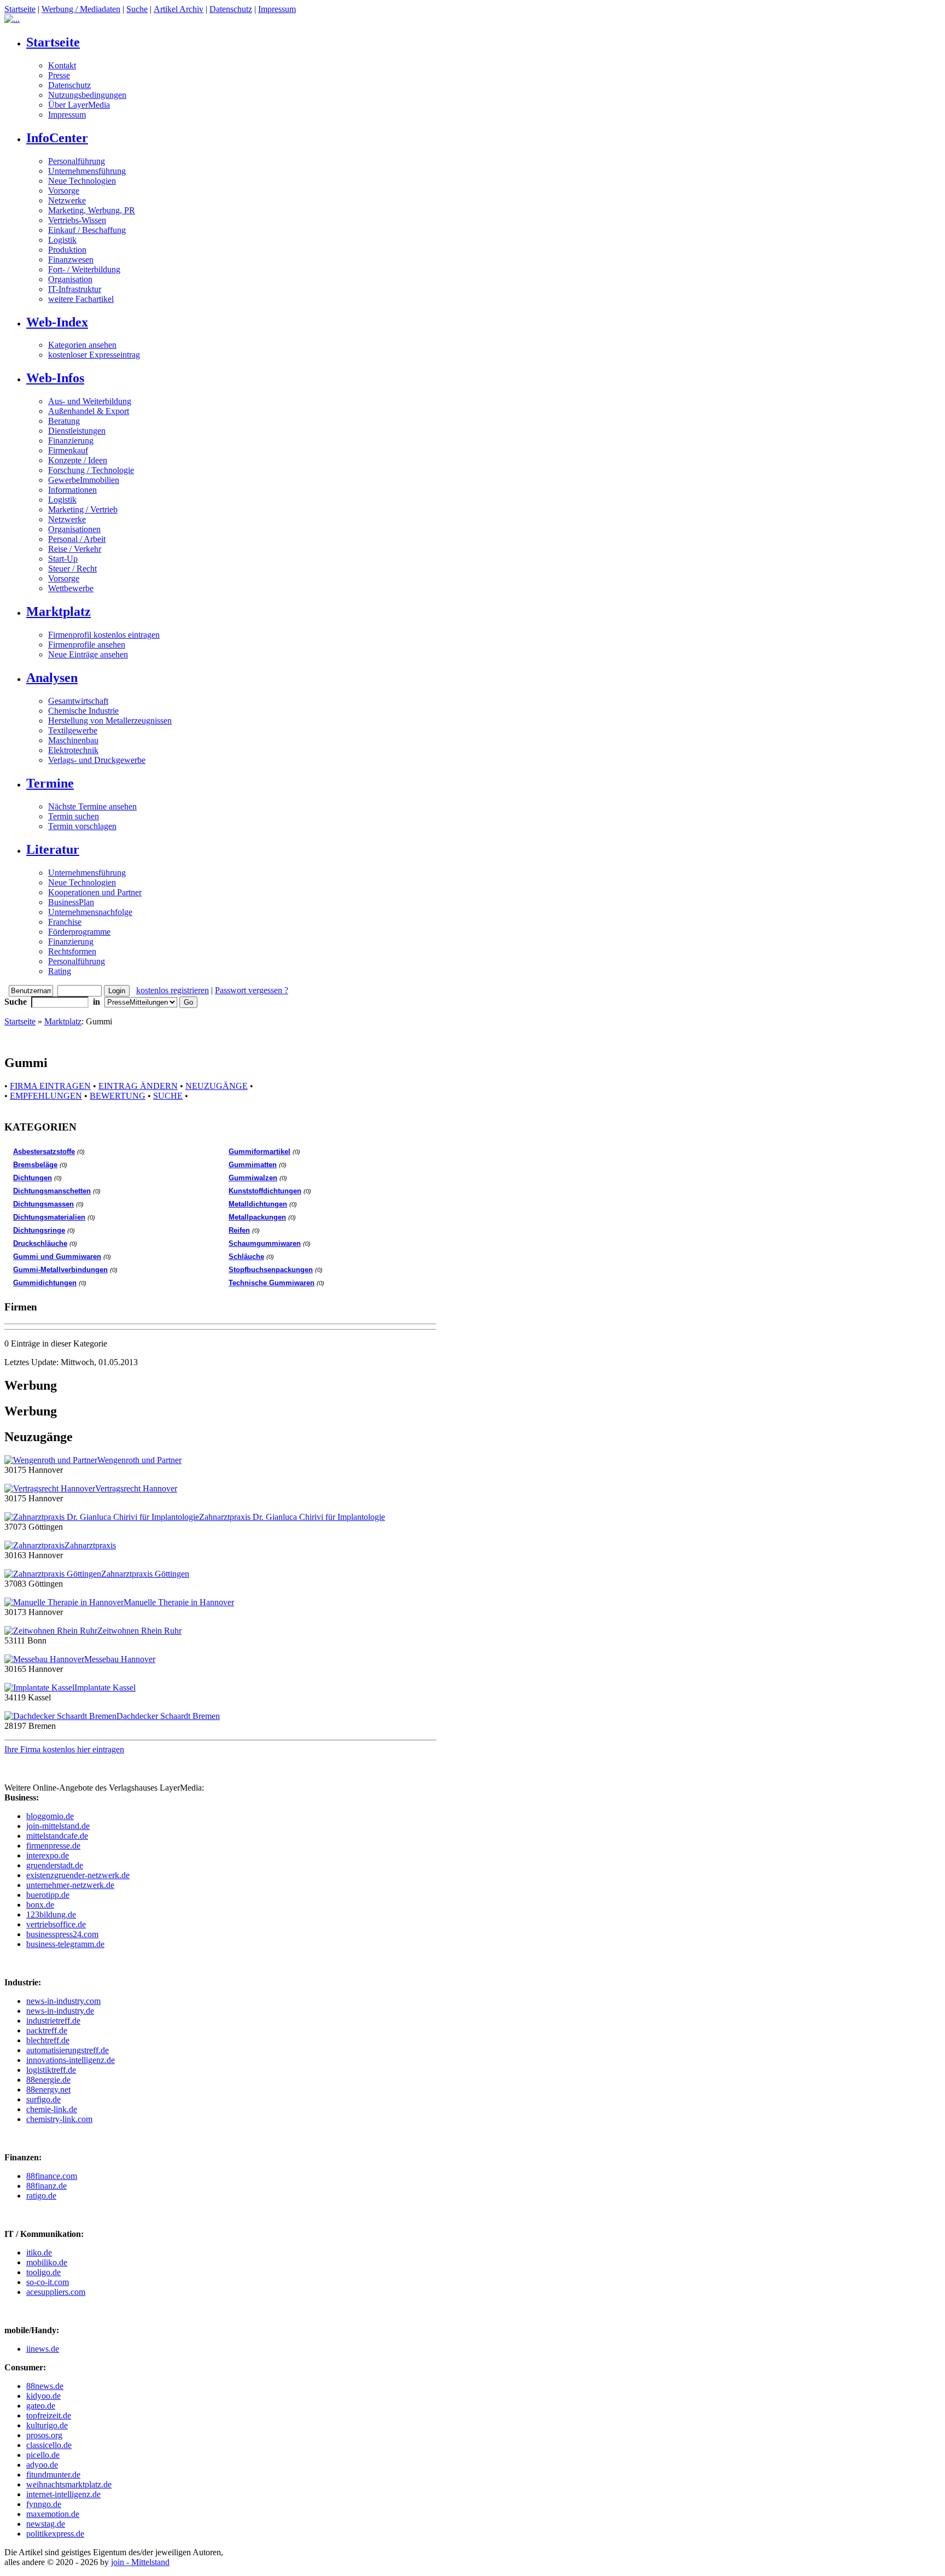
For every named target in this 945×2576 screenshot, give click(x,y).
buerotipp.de (48, 1895)
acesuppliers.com (56, 2292)
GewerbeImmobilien (84, 480)
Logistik (62, 240)
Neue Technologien (82, 181)
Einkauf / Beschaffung (87, 230)
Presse (59, 75)
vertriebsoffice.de (56, 1924)
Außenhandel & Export (89, 411)
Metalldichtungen (258, 1204)
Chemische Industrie (83, 711)
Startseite (20, 9)
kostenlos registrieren (173, 990)
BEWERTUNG (118, 1096)
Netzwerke (67, 200)
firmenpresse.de (53, 1846)
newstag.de (46, 2524)
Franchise (65, 922)
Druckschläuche (40, 1243)
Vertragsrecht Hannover (136, 1488)
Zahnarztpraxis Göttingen (145, 1574)
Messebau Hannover (120, 1659)
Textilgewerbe (73, 730)
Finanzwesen (71, 260)
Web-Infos (55, 378)
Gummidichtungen (45, 1283)
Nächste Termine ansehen (92, 806)
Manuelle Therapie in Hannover (179, 1602)
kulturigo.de (47, 2425)
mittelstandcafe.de (57, 1836)
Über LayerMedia (79, 105)
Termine (50, 783)
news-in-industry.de (60, 2011)
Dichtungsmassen (43, 1204)
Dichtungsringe (39, 1230)
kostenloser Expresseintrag (94, 355)
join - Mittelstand (140, 2562)
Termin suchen (74, 816)
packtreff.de (47, 2030)
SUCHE (168, 1096)
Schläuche (246, 1257)
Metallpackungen (257, 1217)
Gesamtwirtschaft (78, 701)
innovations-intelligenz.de (71, 2060)
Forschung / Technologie (91, 470)
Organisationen (74, 529)
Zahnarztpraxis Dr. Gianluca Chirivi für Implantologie (292, 1517)
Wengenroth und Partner (139, 1460)
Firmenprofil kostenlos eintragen (104, 635)
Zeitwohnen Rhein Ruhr (139, 1631)
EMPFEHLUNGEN (46, 1096)
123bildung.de (51, 1914)
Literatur (53, 849)
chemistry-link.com (59, 2119)
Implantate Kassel (105, 1688)
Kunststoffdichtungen (265, 1191)
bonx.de (40, 1905)
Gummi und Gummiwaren (57, 1257)
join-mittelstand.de (58, 1826)
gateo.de (41, 2406)
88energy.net (48, 2090)
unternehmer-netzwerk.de (70, 1885)
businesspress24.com (62, 1934)
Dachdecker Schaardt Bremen (168, 1716)
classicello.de (49, 2445)
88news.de (45, 2386)
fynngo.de (44, 2504)
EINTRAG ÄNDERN (138, 1086)
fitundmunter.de (53, 2475)
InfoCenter (57, 138)
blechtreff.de (48, 2040)
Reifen (239, 1230)
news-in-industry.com (63, 2001)
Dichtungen (33, 1178)
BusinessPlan (71, 902)
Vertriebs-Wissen (77, 220)
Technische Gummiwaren (272, 1283)
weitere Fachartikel (81, 299)
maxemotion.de (53, 2514)
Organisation (70, 279)
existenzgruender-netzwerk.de (78, 1875)
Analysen (52, 678)
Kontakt (62, 65)
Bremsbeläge (35, 1165)
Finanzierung (71, 441)
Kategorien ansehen (82, 345)
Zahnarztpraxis (90, 1545)
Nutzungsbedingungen (87, 95)
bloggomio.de (50, 1816)
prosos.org (44, 2435)
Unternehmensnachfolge (90, 912)
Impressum (277, 9)
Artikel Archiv (179, 9)
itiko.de (39, 2252)
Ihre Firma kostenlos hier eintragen (64, 1749)
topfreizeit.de (49, 2415)
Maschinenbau (73, 740)
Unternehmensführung (87, 171)
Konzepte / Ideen (78, 460)
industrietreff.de (53, 2021)
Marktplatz (59, 611)
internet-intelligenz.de (63, 2494)
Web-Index (57, 322)
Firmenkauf (68, 450)
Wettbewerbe (71, 588)
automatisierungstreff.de (68, 2050)
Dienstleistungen (77, 431)
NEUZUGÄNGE (217, 1086)
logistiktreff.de (51, 2070)
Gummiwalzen (253, 1178)
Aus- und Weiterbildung (90, 401)
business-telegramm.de (65, 1944)
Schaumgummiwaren (265, 1243)
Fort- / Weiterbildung (84, 269)
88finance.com (52, 2176)
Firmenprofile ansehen (87, 645)
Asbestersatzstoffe (44, 1152)
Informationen (72, 490)
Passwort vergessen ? (252, 990)
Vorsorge (64, 191)
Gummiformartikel (259, 1152)
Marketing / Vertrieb (83, 509)
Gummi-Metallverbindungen (60, 1270)
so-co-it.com (48, 2282)
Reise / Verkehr (75, 549)
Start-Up (63, 559)
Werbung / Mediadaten (81, 9)
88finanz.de (46, 2186)
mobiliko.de (47, 2262)
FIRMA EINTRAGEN (50, 1086)
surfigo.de (43, 2099)
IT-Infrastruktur (75, 289)
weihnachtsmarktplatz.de (69, 2484)
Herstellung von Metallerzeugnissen (110, 721)
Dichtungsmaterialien (49, 1217)
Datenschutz (231, 9)
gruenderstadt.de (55, 1865)
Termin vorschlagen (82, 826)
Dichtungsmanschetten (52, 1191)
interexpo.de (48, 1855)
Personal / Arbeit (77, 539)
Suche (137, 9)
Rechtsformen (72, 951)
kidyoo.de (43, 2396)
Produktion (67, 250)
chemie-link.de (52, 2109)
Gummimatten (253, 1165)
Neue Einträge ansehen (88, 654)
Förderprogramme (79, 932)
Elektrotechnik (73, 750)
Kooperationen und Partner (95, 892)
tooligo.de (43, 2272)
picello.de (43, 2455)
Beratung (64, 421)
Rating (60, 971)
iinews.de (43, 2349)
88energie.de (48, 2080)
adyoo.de (42, 2465)
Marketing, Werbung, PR (92, 210)
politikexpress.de (55, 2534)
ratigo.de (41, 2196)
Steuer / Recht (72, 569)
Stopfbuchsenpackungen (271, 1270)
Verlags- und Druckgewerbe (97, 760)
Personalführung (77, 161)
